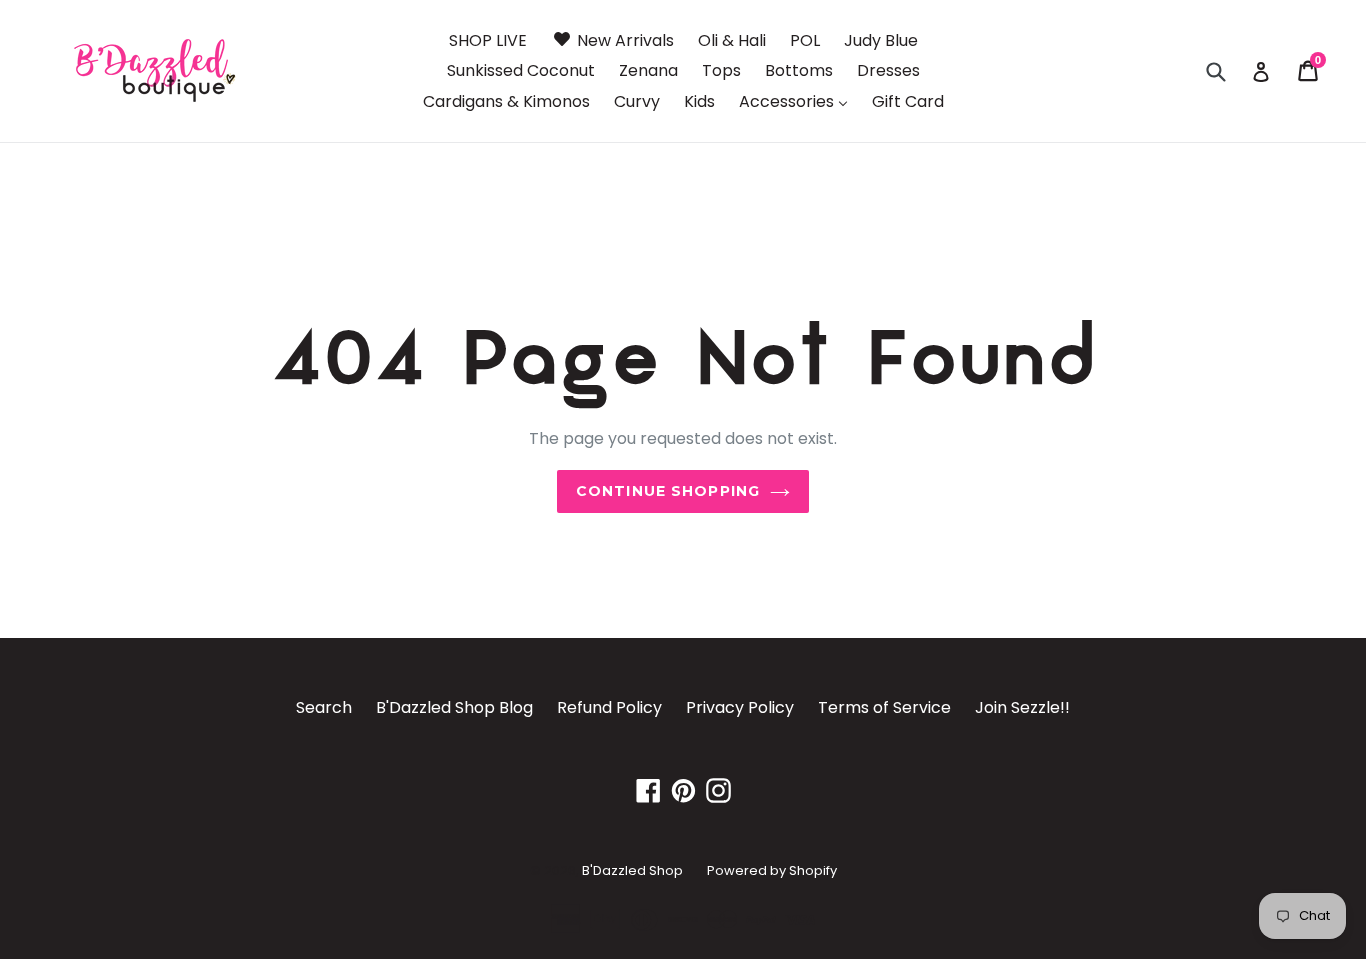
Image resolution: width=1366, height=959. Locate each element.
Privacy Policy (740, 707)
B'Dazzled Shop (632, 870)
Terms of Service (884, 707)
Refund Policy (609, 707)
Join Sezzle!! (1022, 707)
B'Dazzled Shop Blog (454, 707)
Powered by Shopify (772, 870)
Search (324, 707)
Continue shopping (668, 491)
